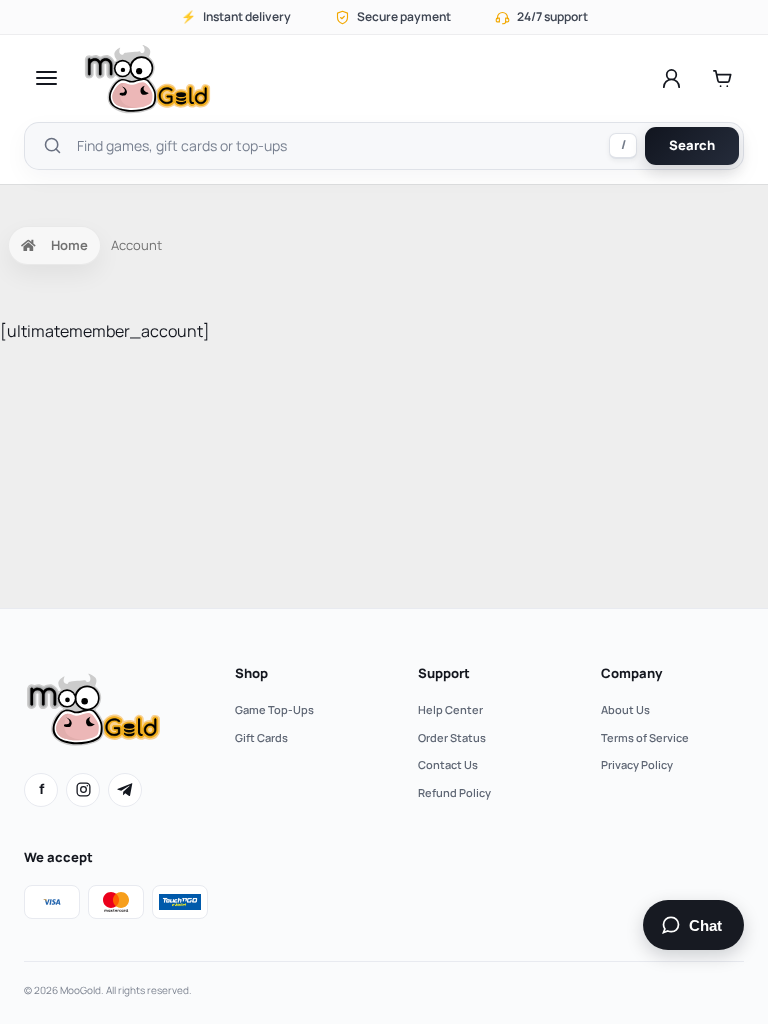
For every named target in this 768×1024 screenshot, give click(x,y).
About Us (625, 709)
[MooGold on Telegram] (125, 790)
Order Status (452, 737)
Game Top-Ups (274, 709)
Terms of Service (645, 737)
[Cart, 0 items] (722, 78)
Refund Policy (454, 792)
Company (631, 673)
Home (69, 245)
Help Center (450, 709)
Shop (251, 673)
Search (692, 145)
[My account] (671, 78)
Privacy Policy (637, 764)
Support (444, 673)
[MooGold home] (147, 78)
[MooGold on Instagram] (83, 790)
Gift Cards (261, 737)
